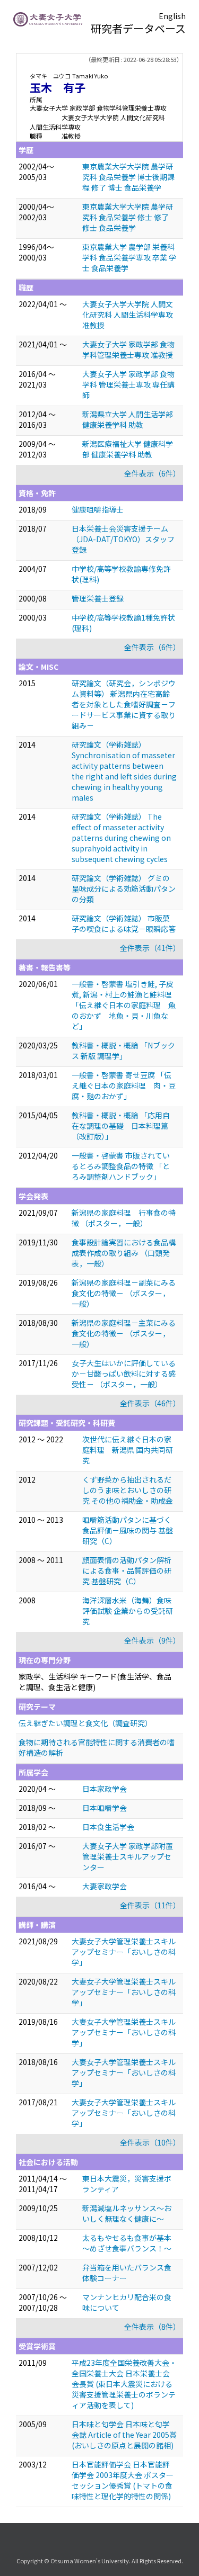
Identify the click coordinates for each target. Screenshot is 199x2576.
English (172, 16)
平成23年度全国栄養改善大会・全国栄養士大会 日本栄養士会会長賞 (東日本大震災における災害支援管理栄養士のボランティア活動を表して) (124, 2384)
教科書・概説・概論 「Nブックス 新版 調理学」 (123, 1051)
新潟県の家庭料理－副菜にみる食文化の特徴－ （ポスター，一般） (124, 1293)
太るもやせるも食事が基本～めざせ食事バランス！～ (127, 2243)
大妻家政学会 (105, 1886)
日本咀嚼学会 (105, 1808)
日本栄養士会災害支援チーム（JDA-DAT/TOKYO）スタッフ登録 (123, 539)
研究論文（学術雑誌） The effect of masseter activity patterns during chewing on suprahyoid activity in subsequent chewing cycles (121, 838)
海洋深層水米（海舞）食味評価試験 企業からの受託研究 (128, 1611)
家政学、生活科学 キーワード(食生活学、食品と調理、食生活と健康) (95, 1682)
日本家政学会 (105, 1789)
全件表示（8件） (152, 2327)
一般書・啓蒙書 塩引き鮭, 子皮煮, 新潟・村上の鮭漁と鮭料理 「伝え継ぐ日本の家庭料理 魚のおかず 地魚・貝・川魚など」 (124, 1005)
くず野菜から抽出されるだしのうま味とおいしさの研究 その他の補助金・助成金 (128, 1490)
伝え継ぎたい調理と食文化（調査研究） (85, 1723)
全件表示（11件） (150, 1905)
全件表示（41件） (150, 948)
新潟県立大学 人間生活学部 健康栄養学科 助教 (128, 419)
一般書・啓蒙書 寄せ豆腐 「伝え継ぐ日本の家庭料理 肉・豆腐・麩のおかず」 (124, 1085)
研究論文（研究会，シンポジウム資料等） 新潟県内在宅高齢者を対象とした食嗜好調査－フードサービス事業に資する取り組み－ (124, 704)
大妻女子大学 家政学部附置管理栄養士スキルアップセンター (128, 1856)
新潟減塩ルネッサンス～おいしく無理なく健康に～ (127, 2213)
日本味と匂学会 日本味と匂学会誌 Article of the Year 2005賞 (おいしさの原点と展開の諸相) (124, 2435)
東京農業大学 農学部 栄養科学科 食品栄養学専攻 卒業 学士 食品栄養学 (129, 257)
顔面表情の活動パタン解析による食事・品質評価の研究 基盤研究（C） (127, 1570)
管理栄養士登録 (98, 598)
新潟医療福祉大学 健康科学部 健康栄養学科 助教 (128, 449)
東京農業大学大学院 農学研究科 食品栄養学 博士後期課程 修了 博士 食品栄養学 (128, 177)
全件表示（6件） (152, 473)
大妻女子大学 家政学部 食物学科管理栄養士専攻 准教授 (128, 349)
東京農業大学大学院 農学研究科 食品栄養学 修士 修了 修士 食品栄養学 (128, 217)
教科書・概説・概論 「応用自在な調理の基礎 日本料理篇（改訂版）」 (121, 1126)
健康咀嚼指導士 (98, 509)
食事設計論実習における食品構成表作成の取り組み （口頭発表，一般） (124, 1253)
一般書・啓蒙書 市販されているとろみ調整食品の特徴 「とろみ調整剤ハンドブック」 (121, 1166)
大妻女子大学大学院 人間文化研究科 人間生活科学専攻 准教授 (128, 315)
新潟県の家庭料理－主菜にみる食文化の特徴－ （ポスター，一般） (124, 1333)
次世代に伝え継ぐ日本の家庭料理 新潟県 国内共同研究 (128, 1450)
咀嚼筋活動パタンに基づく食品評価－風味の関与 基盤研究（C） (128, 1530)
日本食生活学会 (108, 1827)
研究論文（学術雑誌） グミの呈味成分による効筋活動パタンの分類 (124, 888)
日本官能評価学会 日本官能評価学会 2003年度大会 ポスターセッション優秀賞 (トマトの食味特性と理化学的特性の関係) (123, 2480)
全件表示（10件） (150, 2142)
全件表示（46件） (150, 1403)
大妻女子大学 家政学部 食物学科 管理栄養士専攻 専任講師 (128, 384)
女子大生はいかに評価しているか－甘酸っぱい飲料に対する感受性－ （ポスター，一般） (124, 1374)
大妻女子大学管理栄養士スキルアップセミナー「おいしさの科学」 (124, 1952)
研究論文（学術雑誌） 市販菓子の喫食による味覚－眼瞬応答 (124, 923)
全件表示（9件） (152, 1640)
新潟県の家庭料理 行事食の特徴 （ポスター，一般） (124, 1218)
